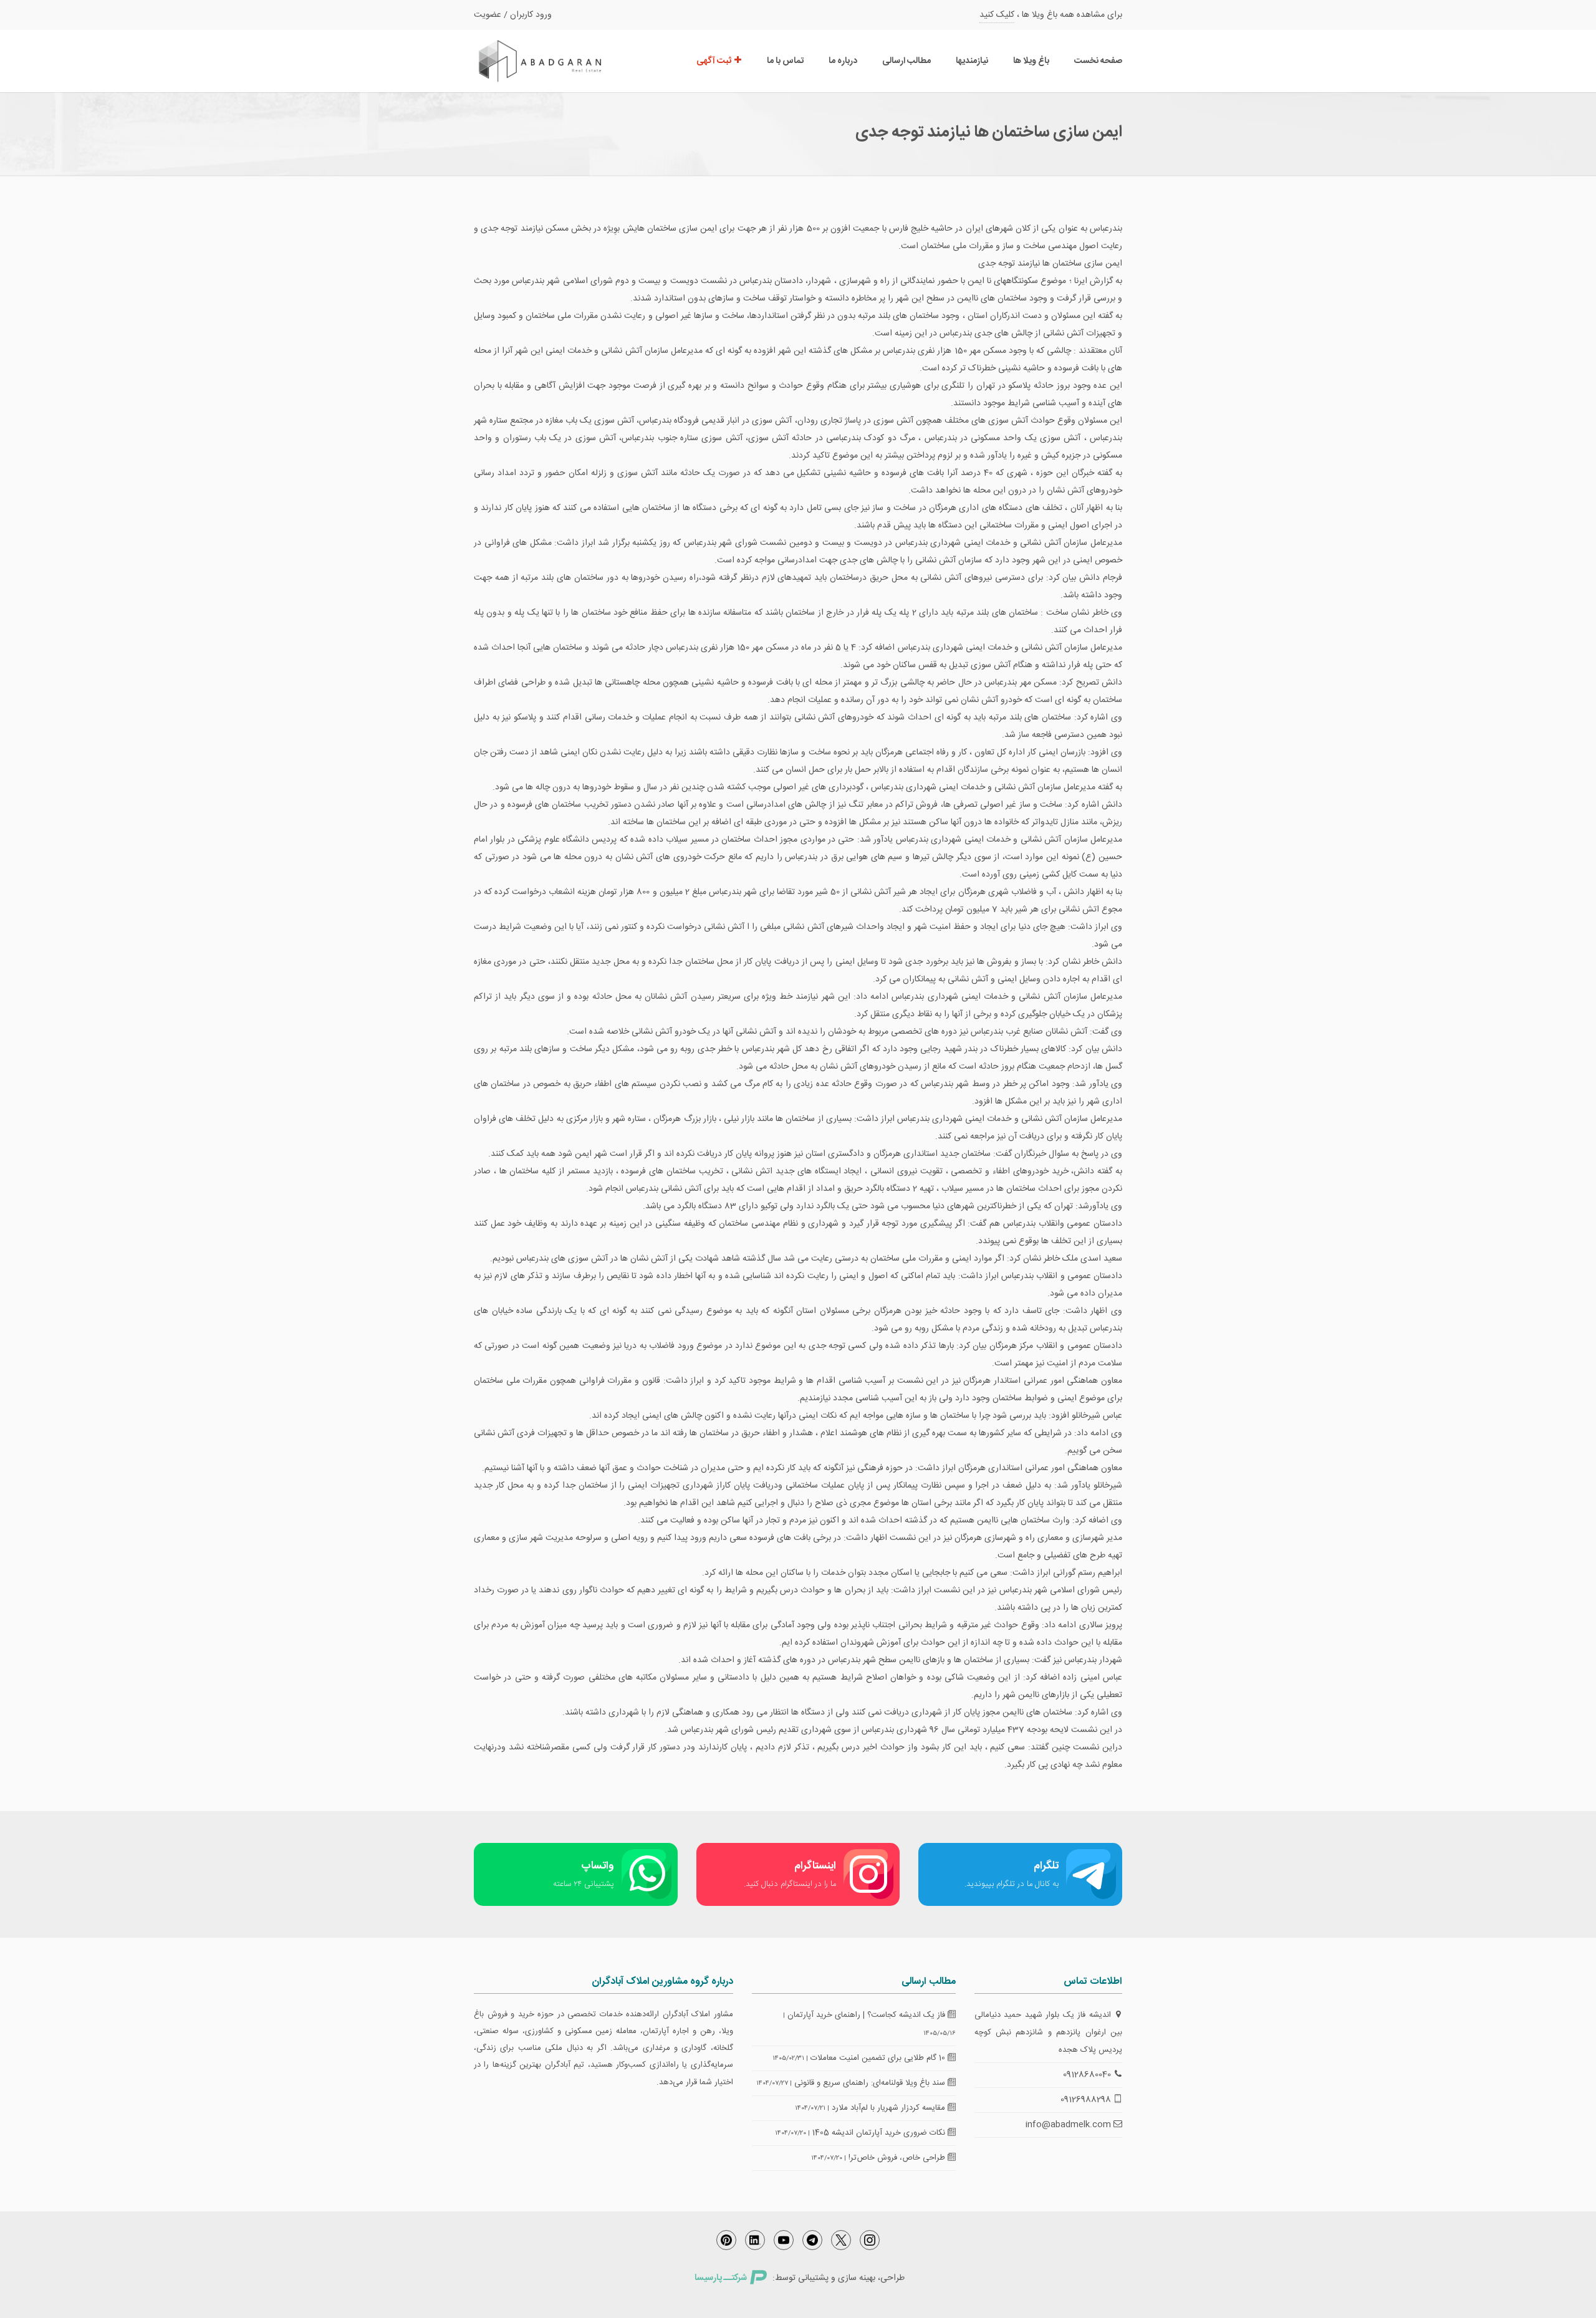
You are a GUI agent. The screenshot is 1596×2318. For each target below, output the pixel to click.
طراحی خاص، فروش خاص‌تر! (898, 2158)
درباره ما (843, 61)
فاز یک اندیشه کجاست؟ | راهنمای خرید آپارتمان (868, 2015)
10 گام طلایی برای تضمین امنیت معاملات (879, 2058)
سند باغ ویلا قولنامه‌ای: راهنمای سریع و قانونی (871, 2083)
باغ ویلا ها (1031, 61)
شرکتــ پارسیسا (721, 2278)
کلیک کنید (997, 15)
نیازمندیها (972, 61)
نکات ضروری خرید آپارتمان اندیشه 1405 (880, 2133)
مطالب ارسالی (906, 61)
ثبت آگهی (715, 61)
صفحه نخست (1098, 61)
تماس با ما (785, 61)
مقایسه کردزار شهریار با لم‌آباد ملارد (890, 2108)
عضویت (488, 15)
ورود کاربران (531, 15)
